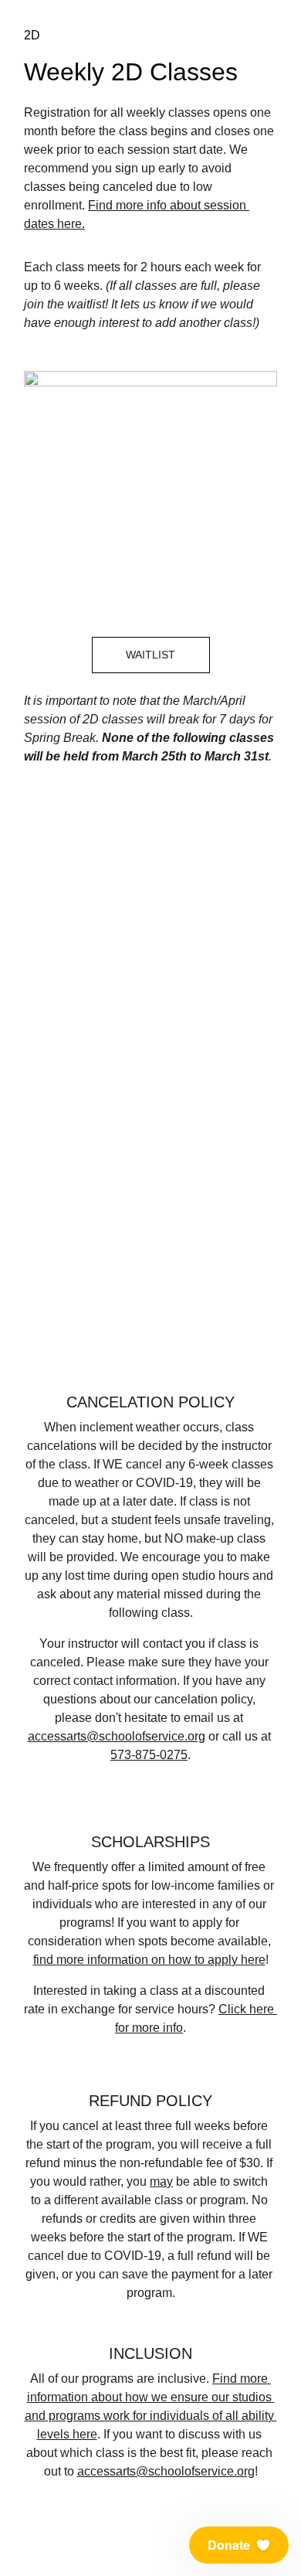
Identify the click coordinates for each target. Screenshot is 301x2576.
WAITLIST (150, 655)
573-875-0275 (149, 1755)
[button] (239, 2545)
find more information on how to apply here (149, 1960)
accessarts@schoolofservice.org (117, 1736)
